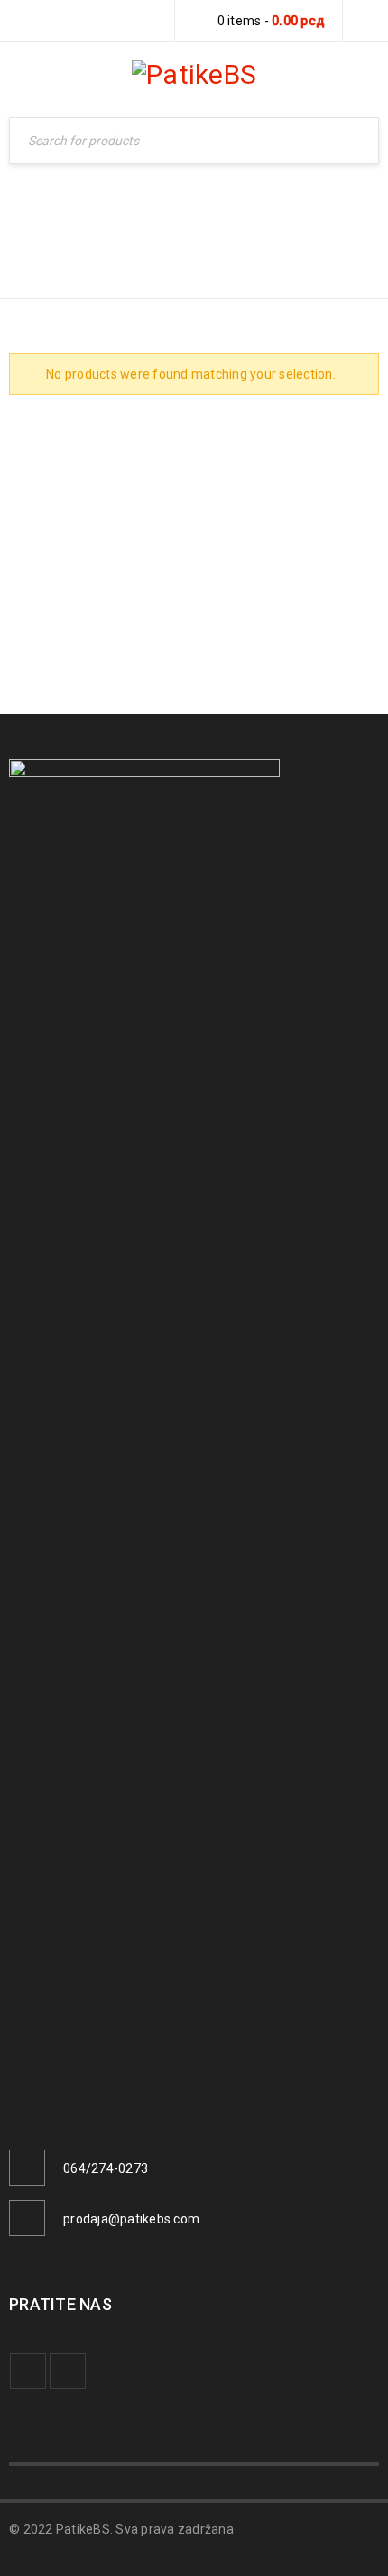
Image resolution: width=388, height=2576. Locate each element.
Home (266, 222)
